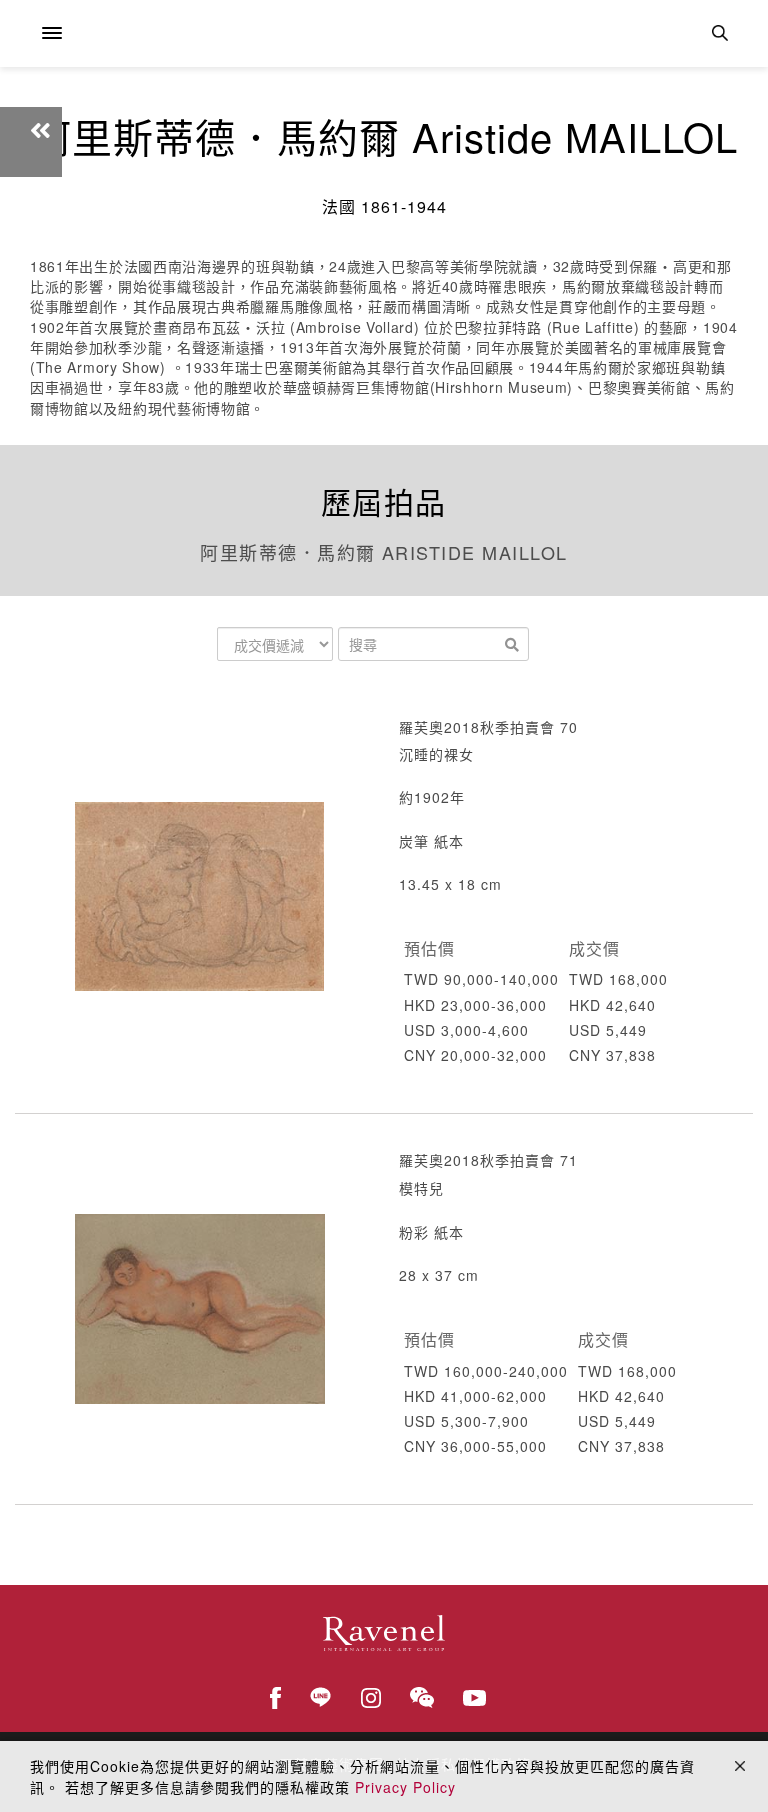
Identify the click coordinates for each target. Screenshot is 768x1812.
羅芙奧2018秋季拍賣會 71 (488, 1160)
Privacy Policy (405, 1787)
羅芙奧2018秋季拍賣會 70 (488, 727)
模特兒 (421, 1188)
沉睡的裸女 (436, 754)
